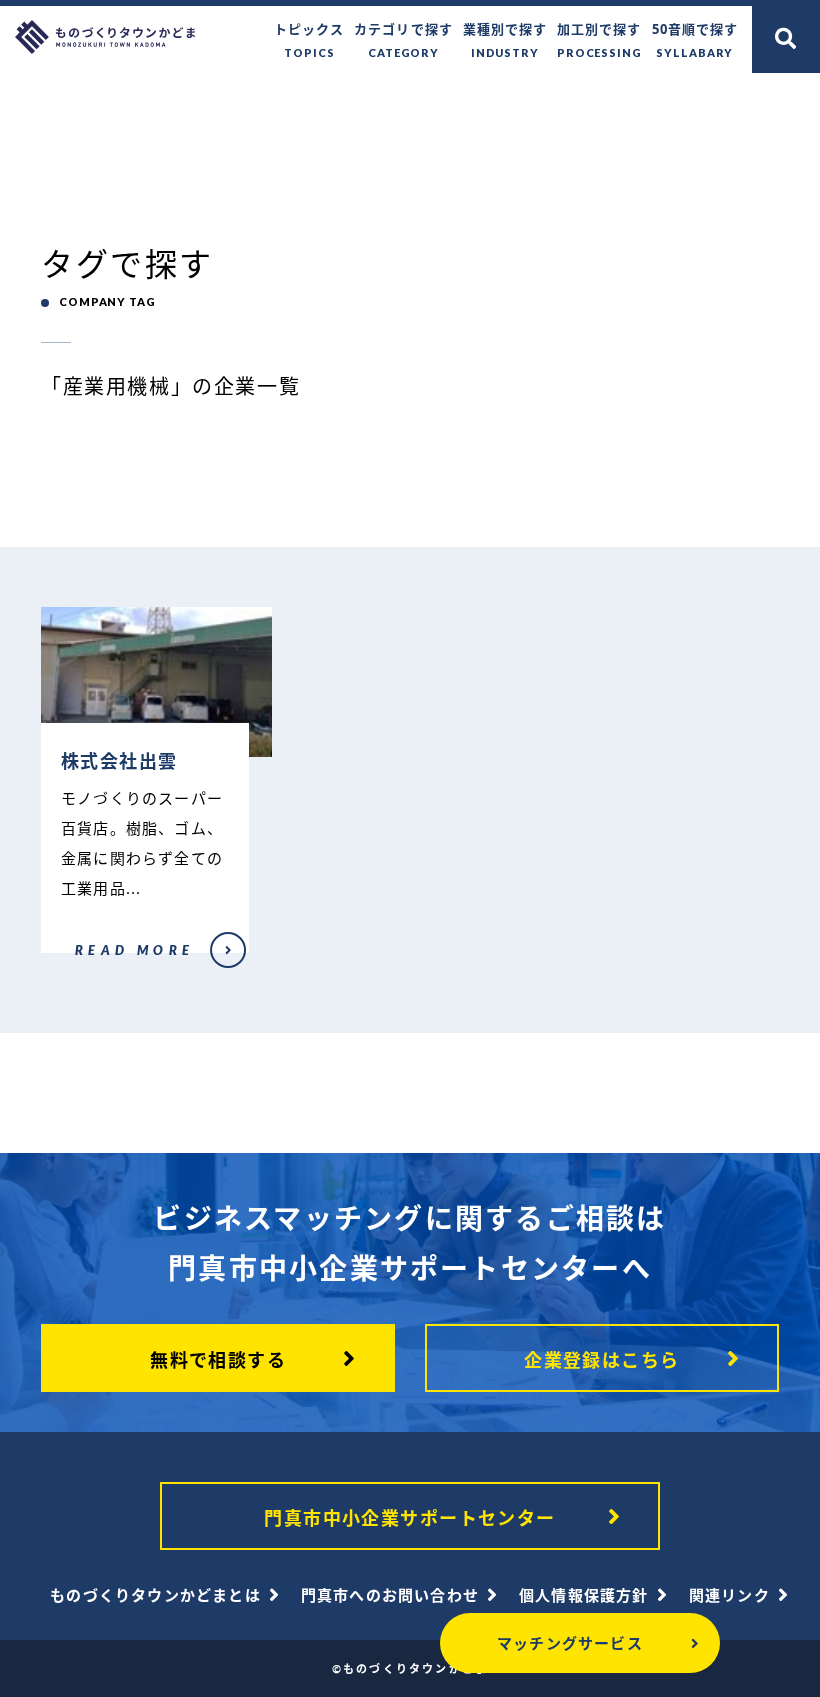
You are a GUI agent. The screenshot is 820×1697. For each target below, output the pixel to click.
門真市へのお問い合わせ (390, 1595)
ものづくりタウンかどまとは (155, 1595)
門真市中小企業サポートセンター (410, 1518)
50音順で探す (695, 39)
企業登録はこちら (602, 1360)
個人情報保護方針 (584, 1595)
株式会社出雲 (73, 963)
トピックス (309, 39)
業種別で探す (505, 39)
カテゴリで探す (403, 39)
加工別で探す (599, 39)
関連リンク (729, 1595)
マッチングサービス (570, 1643)
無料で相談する (218, 1360)
